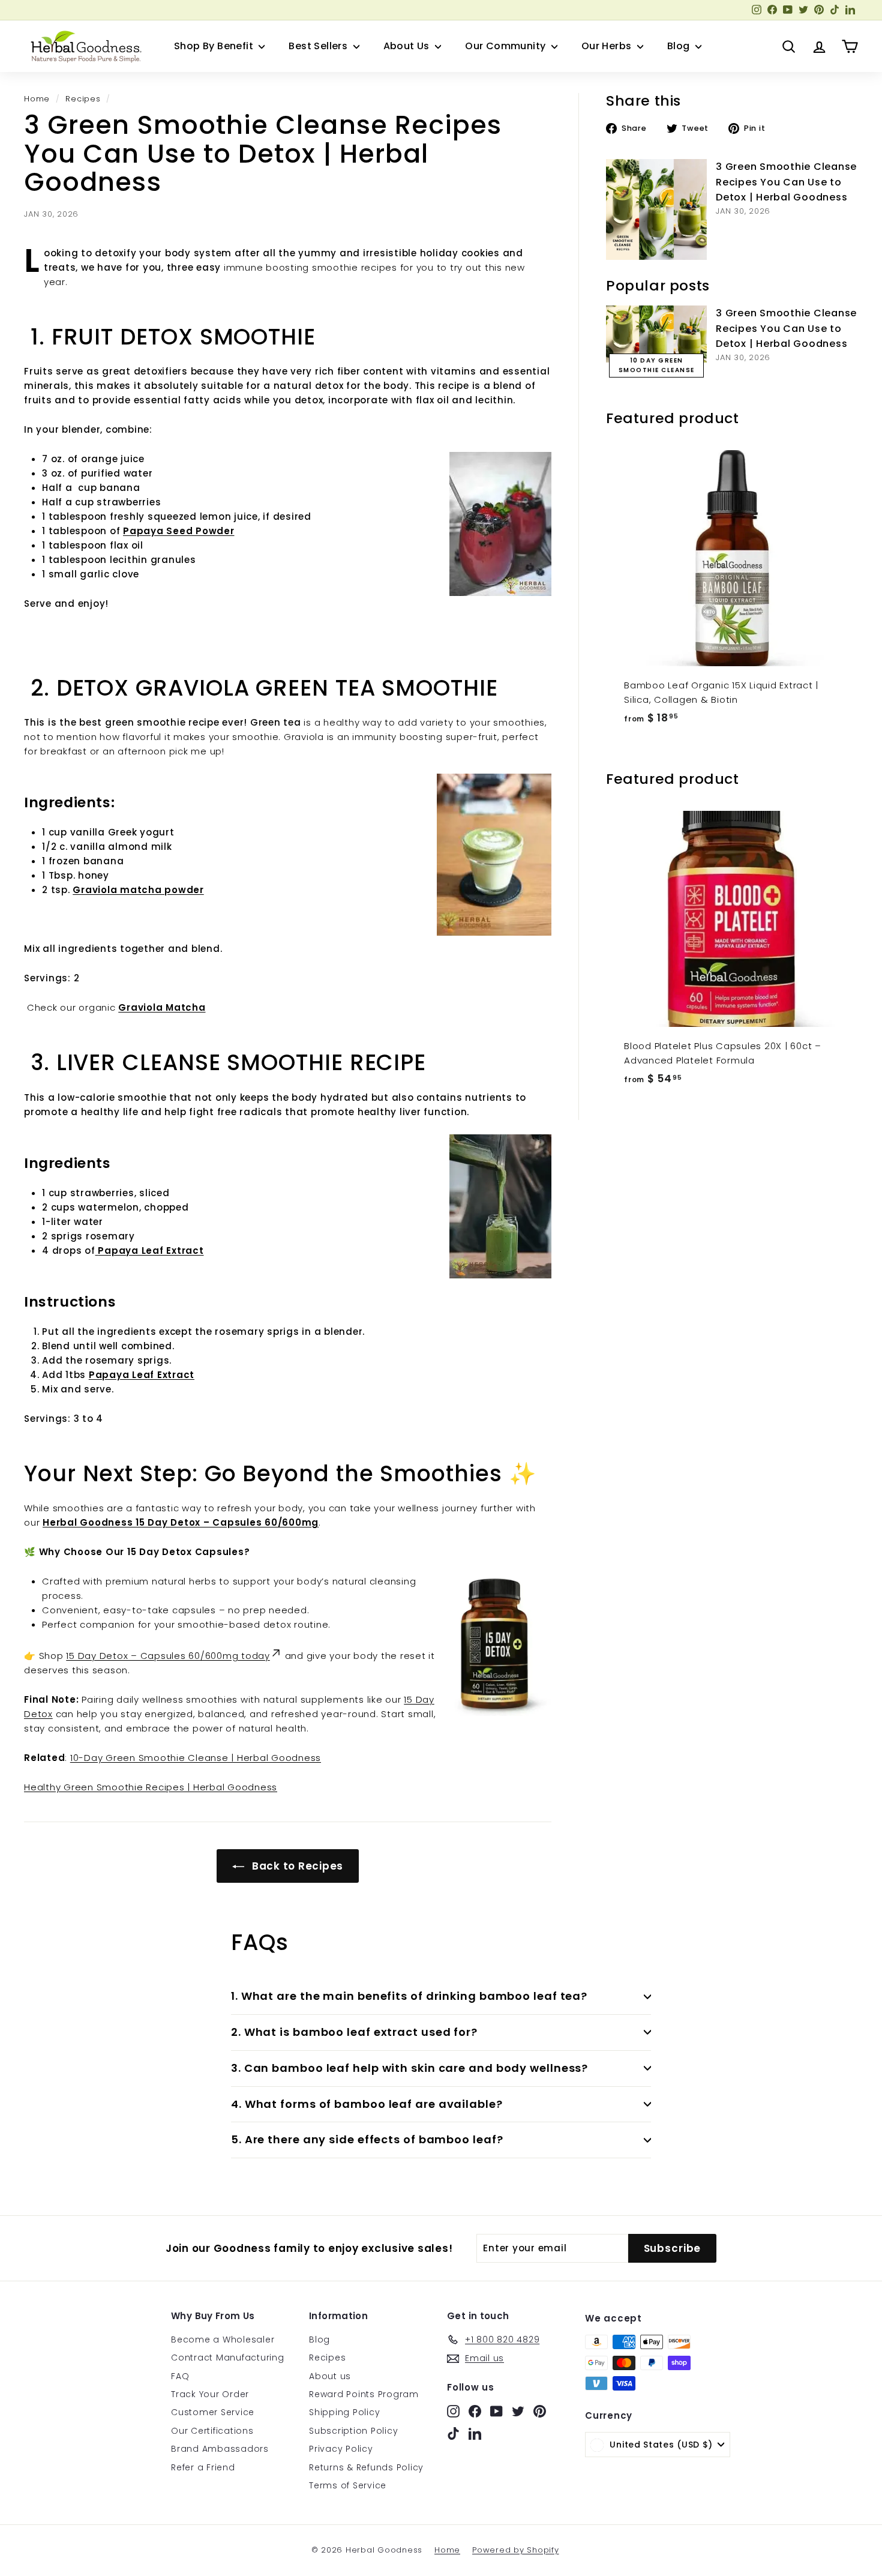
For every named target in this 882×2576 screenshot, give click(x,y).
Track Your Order (210, 2394)
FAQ (180, 2376)
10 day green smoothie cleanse (657, 365)
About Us (408, 46)
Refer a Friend (203, 2467)
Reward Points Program (364, 2394)
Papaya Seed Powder (179, 531)
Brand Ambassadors (220, 2449)
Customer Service (213, 2412)
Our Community (507, 46)
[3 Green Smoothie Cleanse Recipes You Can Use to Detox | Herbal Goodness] (656, 209)
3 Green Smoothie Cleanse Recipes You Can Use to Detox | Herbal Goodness (786, 182)
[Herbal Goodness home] (84, 46)
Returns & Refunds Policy (366, 2467)
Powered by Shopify (516, 2550)
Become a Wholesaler (223, 2340)
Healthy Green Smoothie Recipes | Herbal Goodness (151, 1787)
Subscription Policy (353, 2431)
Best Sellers (319, 46)
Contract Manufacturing (228, 2358)
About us (330, 2376)
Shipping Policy (344, 2412)
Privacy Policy (341, 2449)
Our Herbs (608, 46)
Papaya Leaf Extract (142, 1375)
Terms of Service (348, 2485)
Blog (680, 46)
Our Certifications (212, 2431)
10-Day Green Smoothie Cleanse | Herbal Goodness (196, 1758)
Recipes (83, 99)
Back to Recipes (296, 1866)
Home (37, 99)
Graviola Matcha (162, 1007)
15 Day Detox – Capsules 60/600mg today (168, 1656)
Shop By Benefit (215, 46)
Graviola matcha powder (138, 890)
